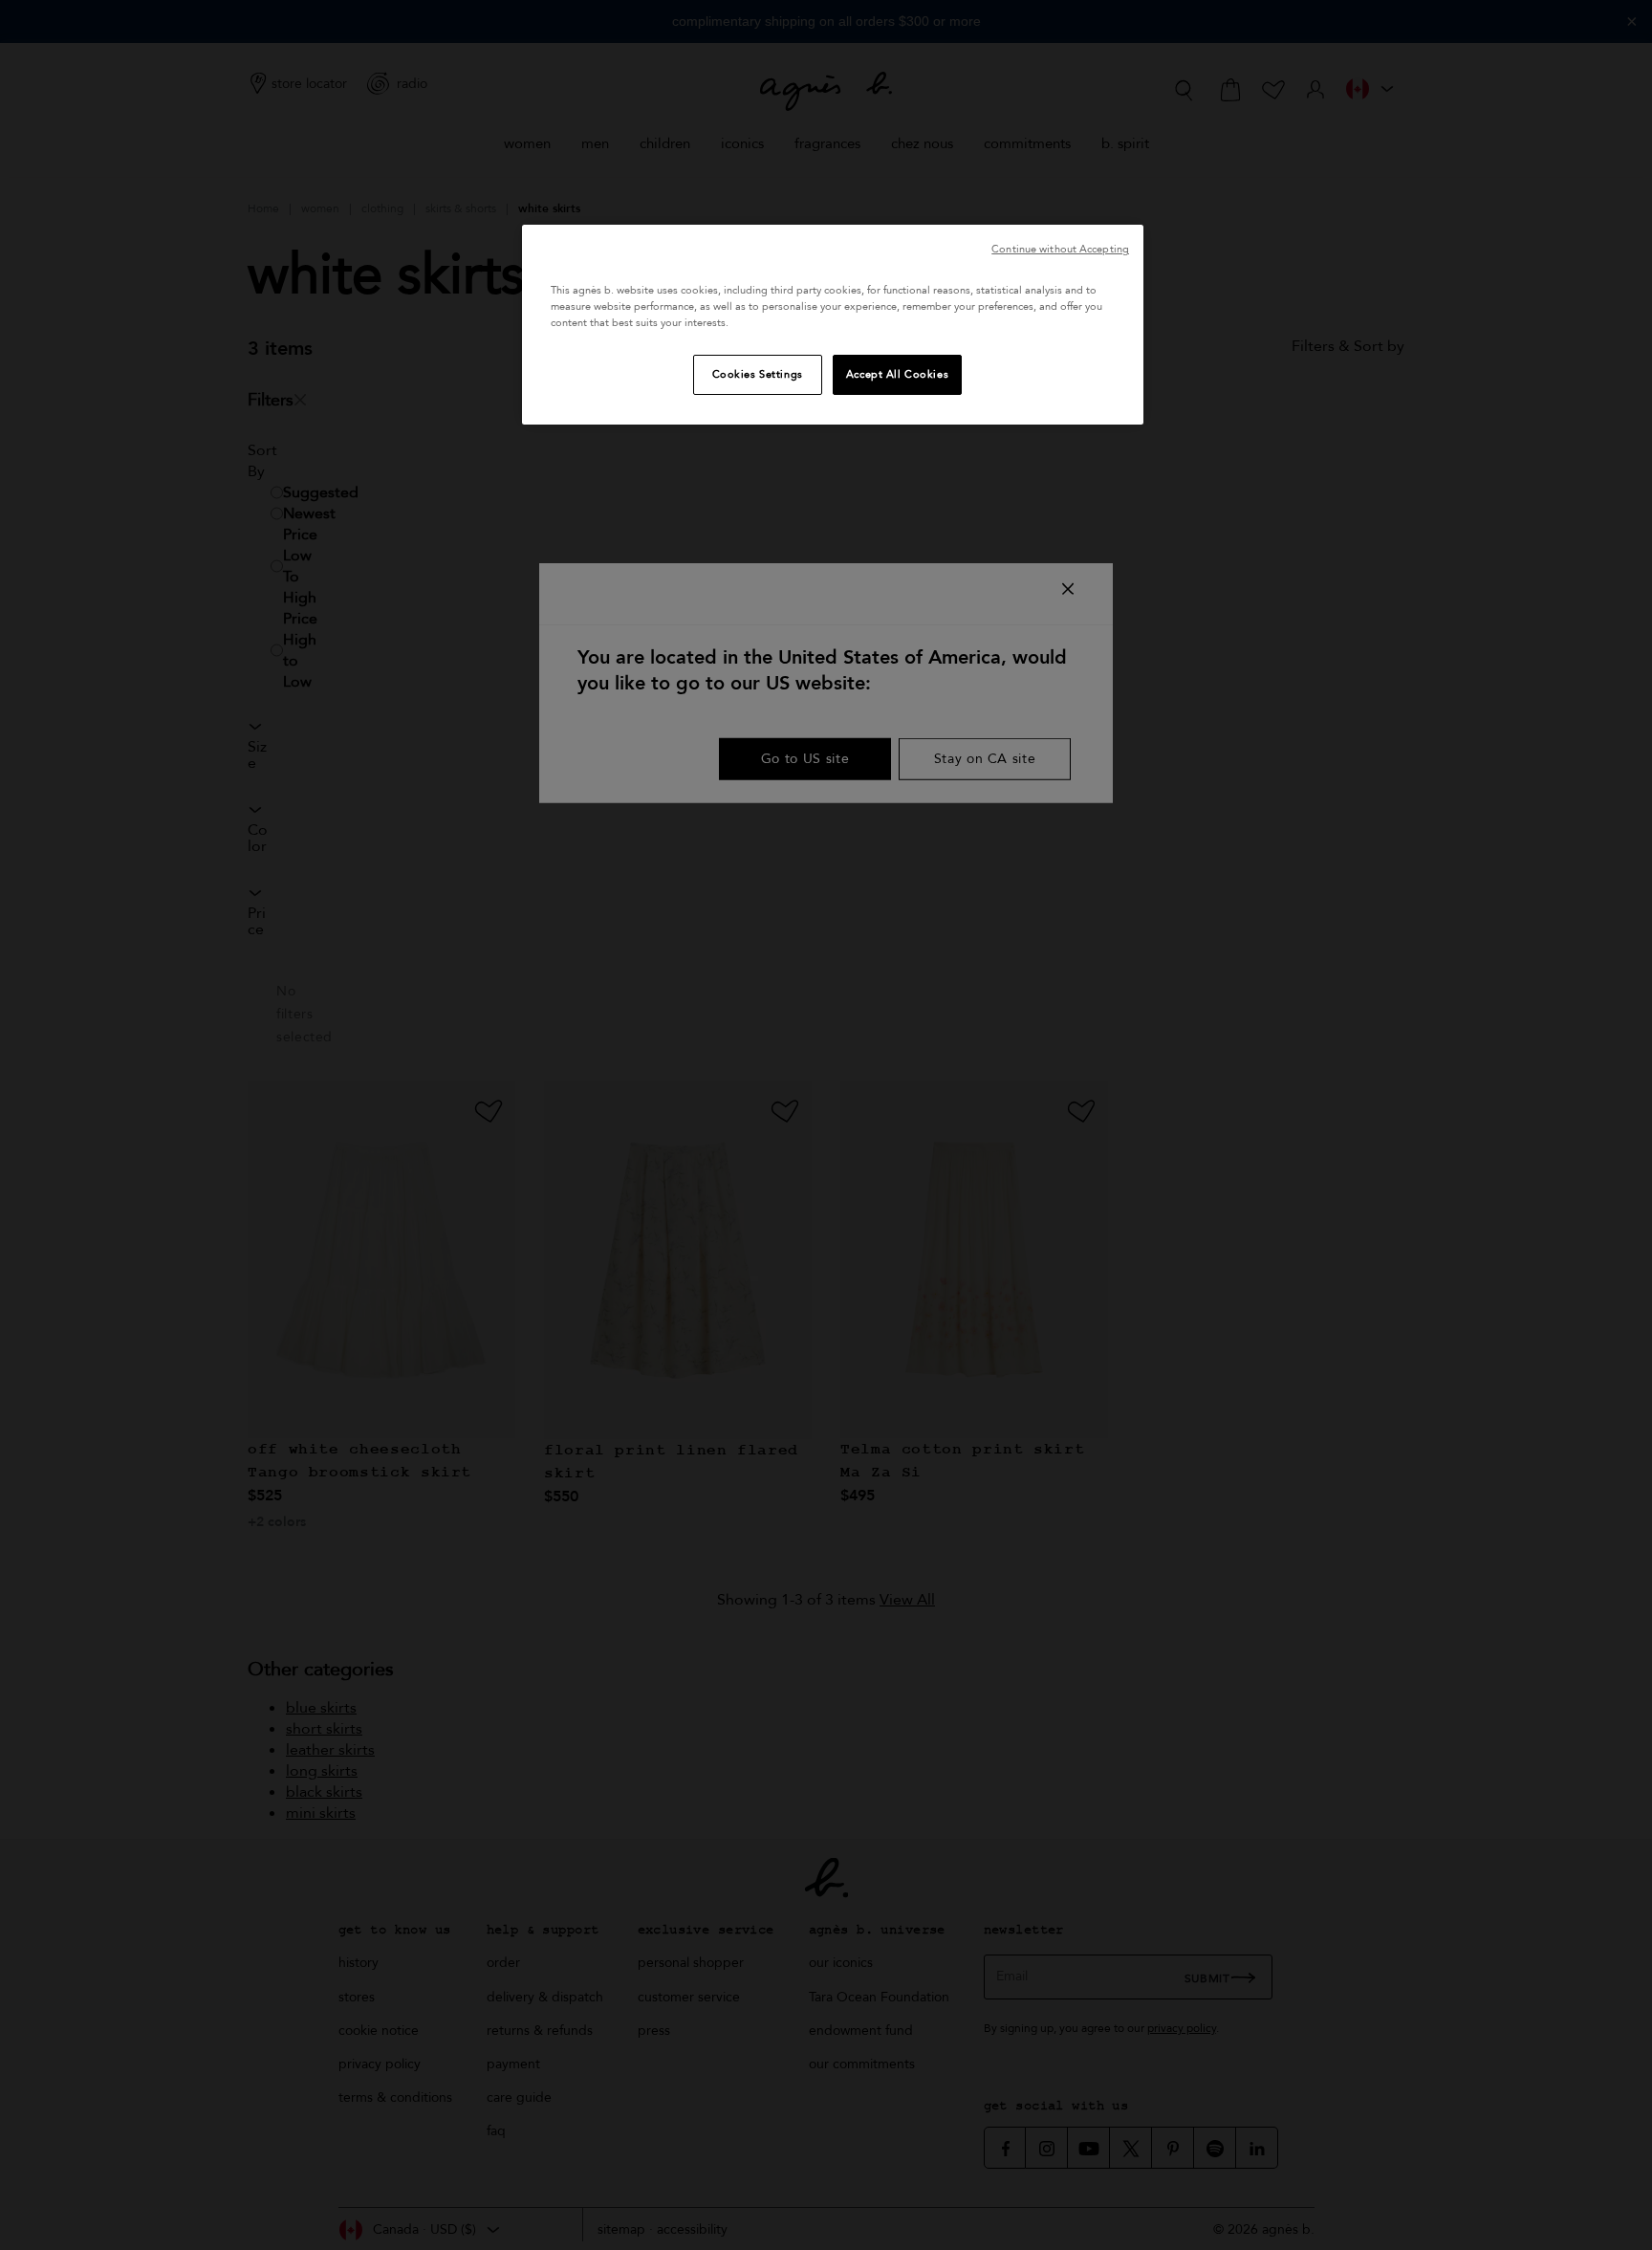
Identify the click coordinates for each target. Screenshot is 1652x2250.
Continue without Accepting (1060, 249)
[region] (833, 325)
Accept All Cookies (897, 374)
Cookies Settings (758, 374)
